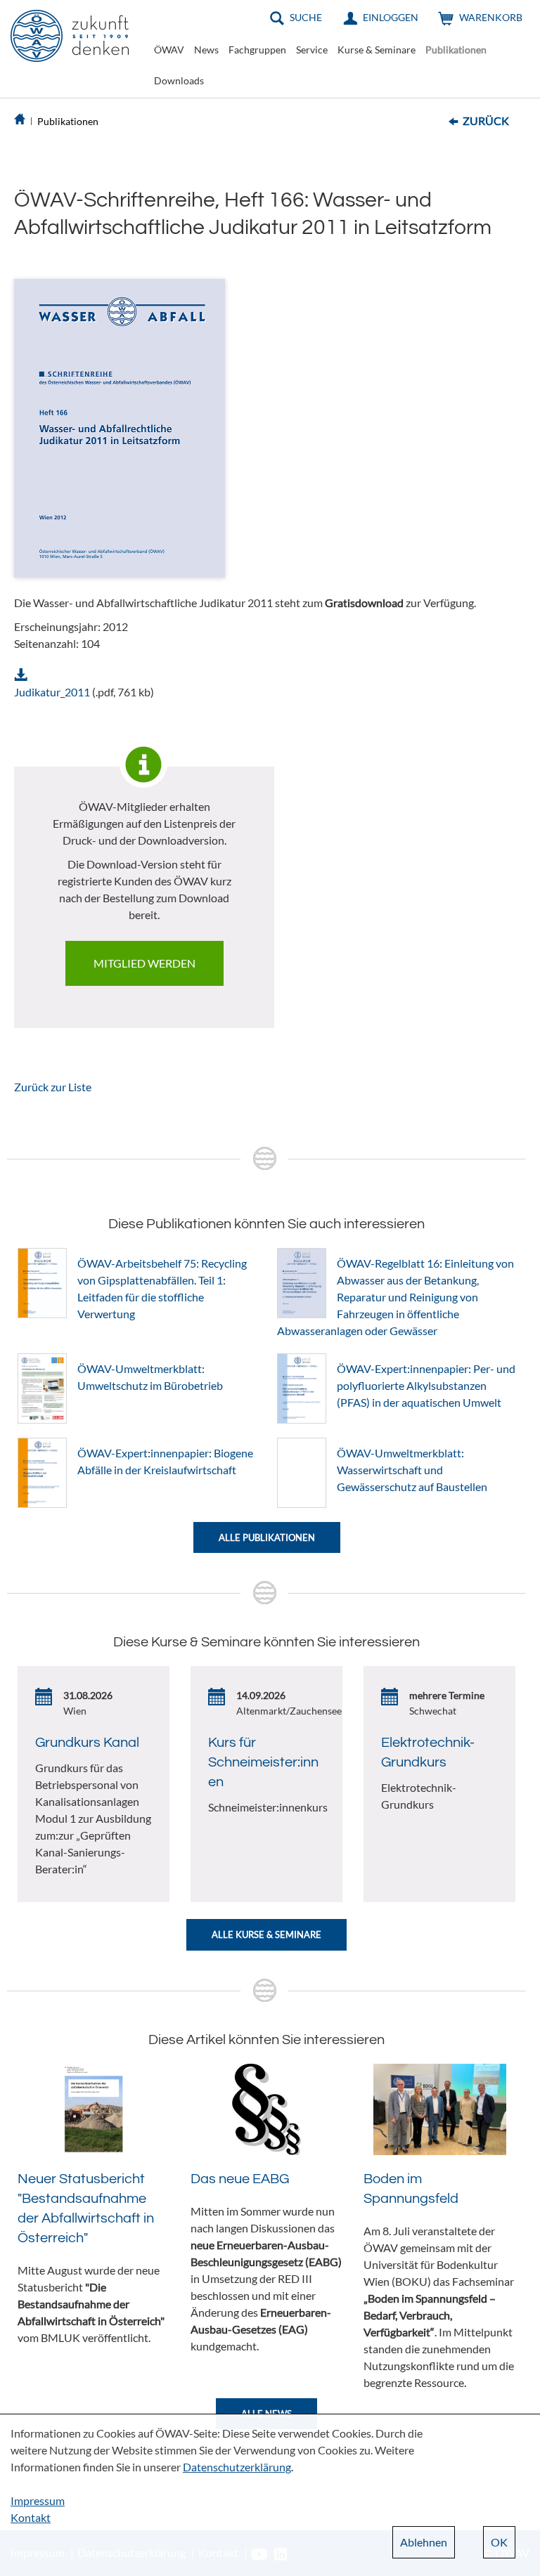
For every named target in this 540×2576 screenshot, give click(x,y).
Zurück (486, 121)
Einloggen (391, 17)
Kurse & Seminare (377, 50)
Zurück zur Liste (53, 1087)
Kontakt (31, 2517)
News (206, 50)
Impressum (38, 2500)
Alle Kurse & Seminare (266, 1934)
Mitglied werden (144, 963)
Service (312, 50)
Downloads (179, 80)
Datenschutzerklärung (237, 2467)
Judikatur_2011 (52, 692)
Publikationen (456, 50)
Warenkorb (491, 17)
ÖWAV (169, 50)
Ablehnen (424, 2542)
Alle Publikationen (267, 1537)
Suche (306, 17)
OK (499, 2542)
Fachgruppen (257, 50)
